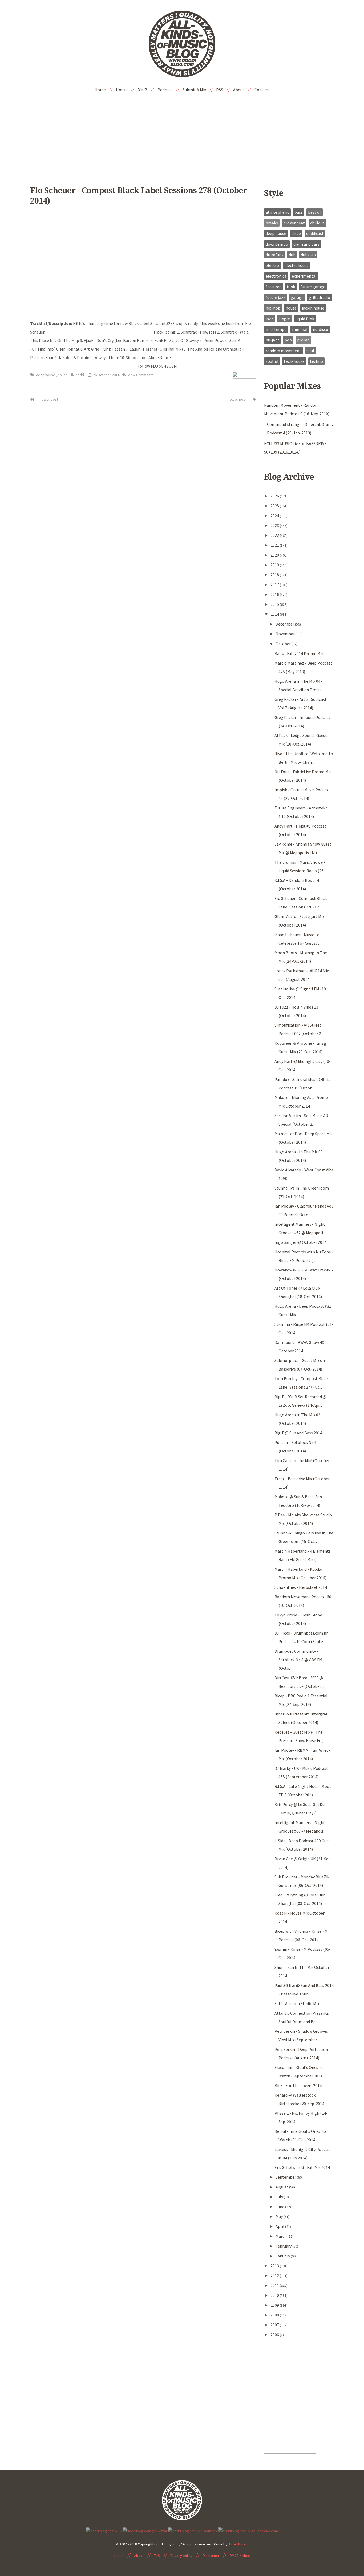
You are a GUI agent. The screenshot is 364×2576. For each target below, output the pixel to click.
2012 (275, 2275)
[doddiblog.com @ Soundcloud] (248, 2530)
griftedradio (319, 297)
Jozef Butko (238, 2544)
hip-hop (273, 308)
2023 (275, 525)
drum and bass (306, 244)
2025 (275, 506)
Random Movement (283, 351)
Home (100, 90)
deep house (46, 375)
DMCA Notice (240, 2556)
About (239, 90)
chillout (317, 223)
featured (274, 287)
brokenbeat (294, 223)
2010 (275, 2295)
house (63, 375)
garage (297, 297)
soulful (272, 361)
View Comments (140, 375)
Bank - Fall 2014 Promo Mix (299, 653)
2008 (275, 2315)
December (285, 624)
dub (292, 255)
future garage (313, 287)
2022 (275, 535)
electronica (276, 276)
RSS (220, 90)
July (280, 2197)
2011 (275, 2285)
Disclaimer (211, 2556)
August (282, 2187)
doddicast (315, 233)
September (286, 2177)
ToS (157, 2556)
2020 (275, 555)
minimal (300, 329)
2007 (275, 2325)
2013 (275, 2266)
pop (288, 340)
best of (315, 212)
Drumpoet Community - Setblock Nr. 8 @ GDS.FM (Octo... (298, 1660)
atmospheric (277, 212)
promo (303, 340)
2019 (275, 565)
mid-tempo (276, 329)
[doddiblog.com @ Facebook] (193, 2530)
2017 (275, 585)
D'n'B (142, 90)
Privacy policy (181, 2556)
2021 (275, 545)
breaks (272, 223)
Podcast (165, 90)
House (122, 90)
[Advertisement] (182, 135)
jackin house (313, 308)
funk (291, 287)
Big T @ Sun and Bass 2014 (298, 1433)
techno (316, 361)
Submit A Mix (194, 90)
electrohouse (296, 265)
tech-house (294, 361)
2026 (275, 496)
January (283, 2256)
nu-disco (321, 329)
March (282, 2236)
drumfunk (275, 255)
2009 (275, 2305)
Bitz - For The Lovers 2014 (298, 2085)
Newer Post (48, 399)
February (284, 2246)
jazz (269, 319)
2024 (275, 516)
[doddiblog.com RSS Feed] (104, 2530)
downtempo (277, 244)
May (280, 2216)
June (280, 2207)
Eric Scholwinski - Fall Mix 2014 (302, 2167)
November (286, 634)
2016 (275, 594)
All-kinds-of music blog (182, 46)
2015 (275, 604)
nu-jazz (272, 340)
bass (299, 212)
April (280, 2226)
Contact (262, 90)
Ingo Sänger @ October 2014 (300, 1242)
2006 (275, 2335)
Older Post (238, 399)
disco (296, 233)
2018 (275, 575)
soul (310, 351)
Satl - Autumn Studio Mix (297, 2003)
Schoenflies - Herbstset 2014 (301, 1587)
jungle (284, 319)
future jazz (276, 297)
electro (272, 265)
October (284, 644)
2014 (275, 614)
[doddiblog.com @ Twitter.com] (145, 2530)
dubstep (308, 255)
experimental (304, 276)
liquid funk (305, 319)
